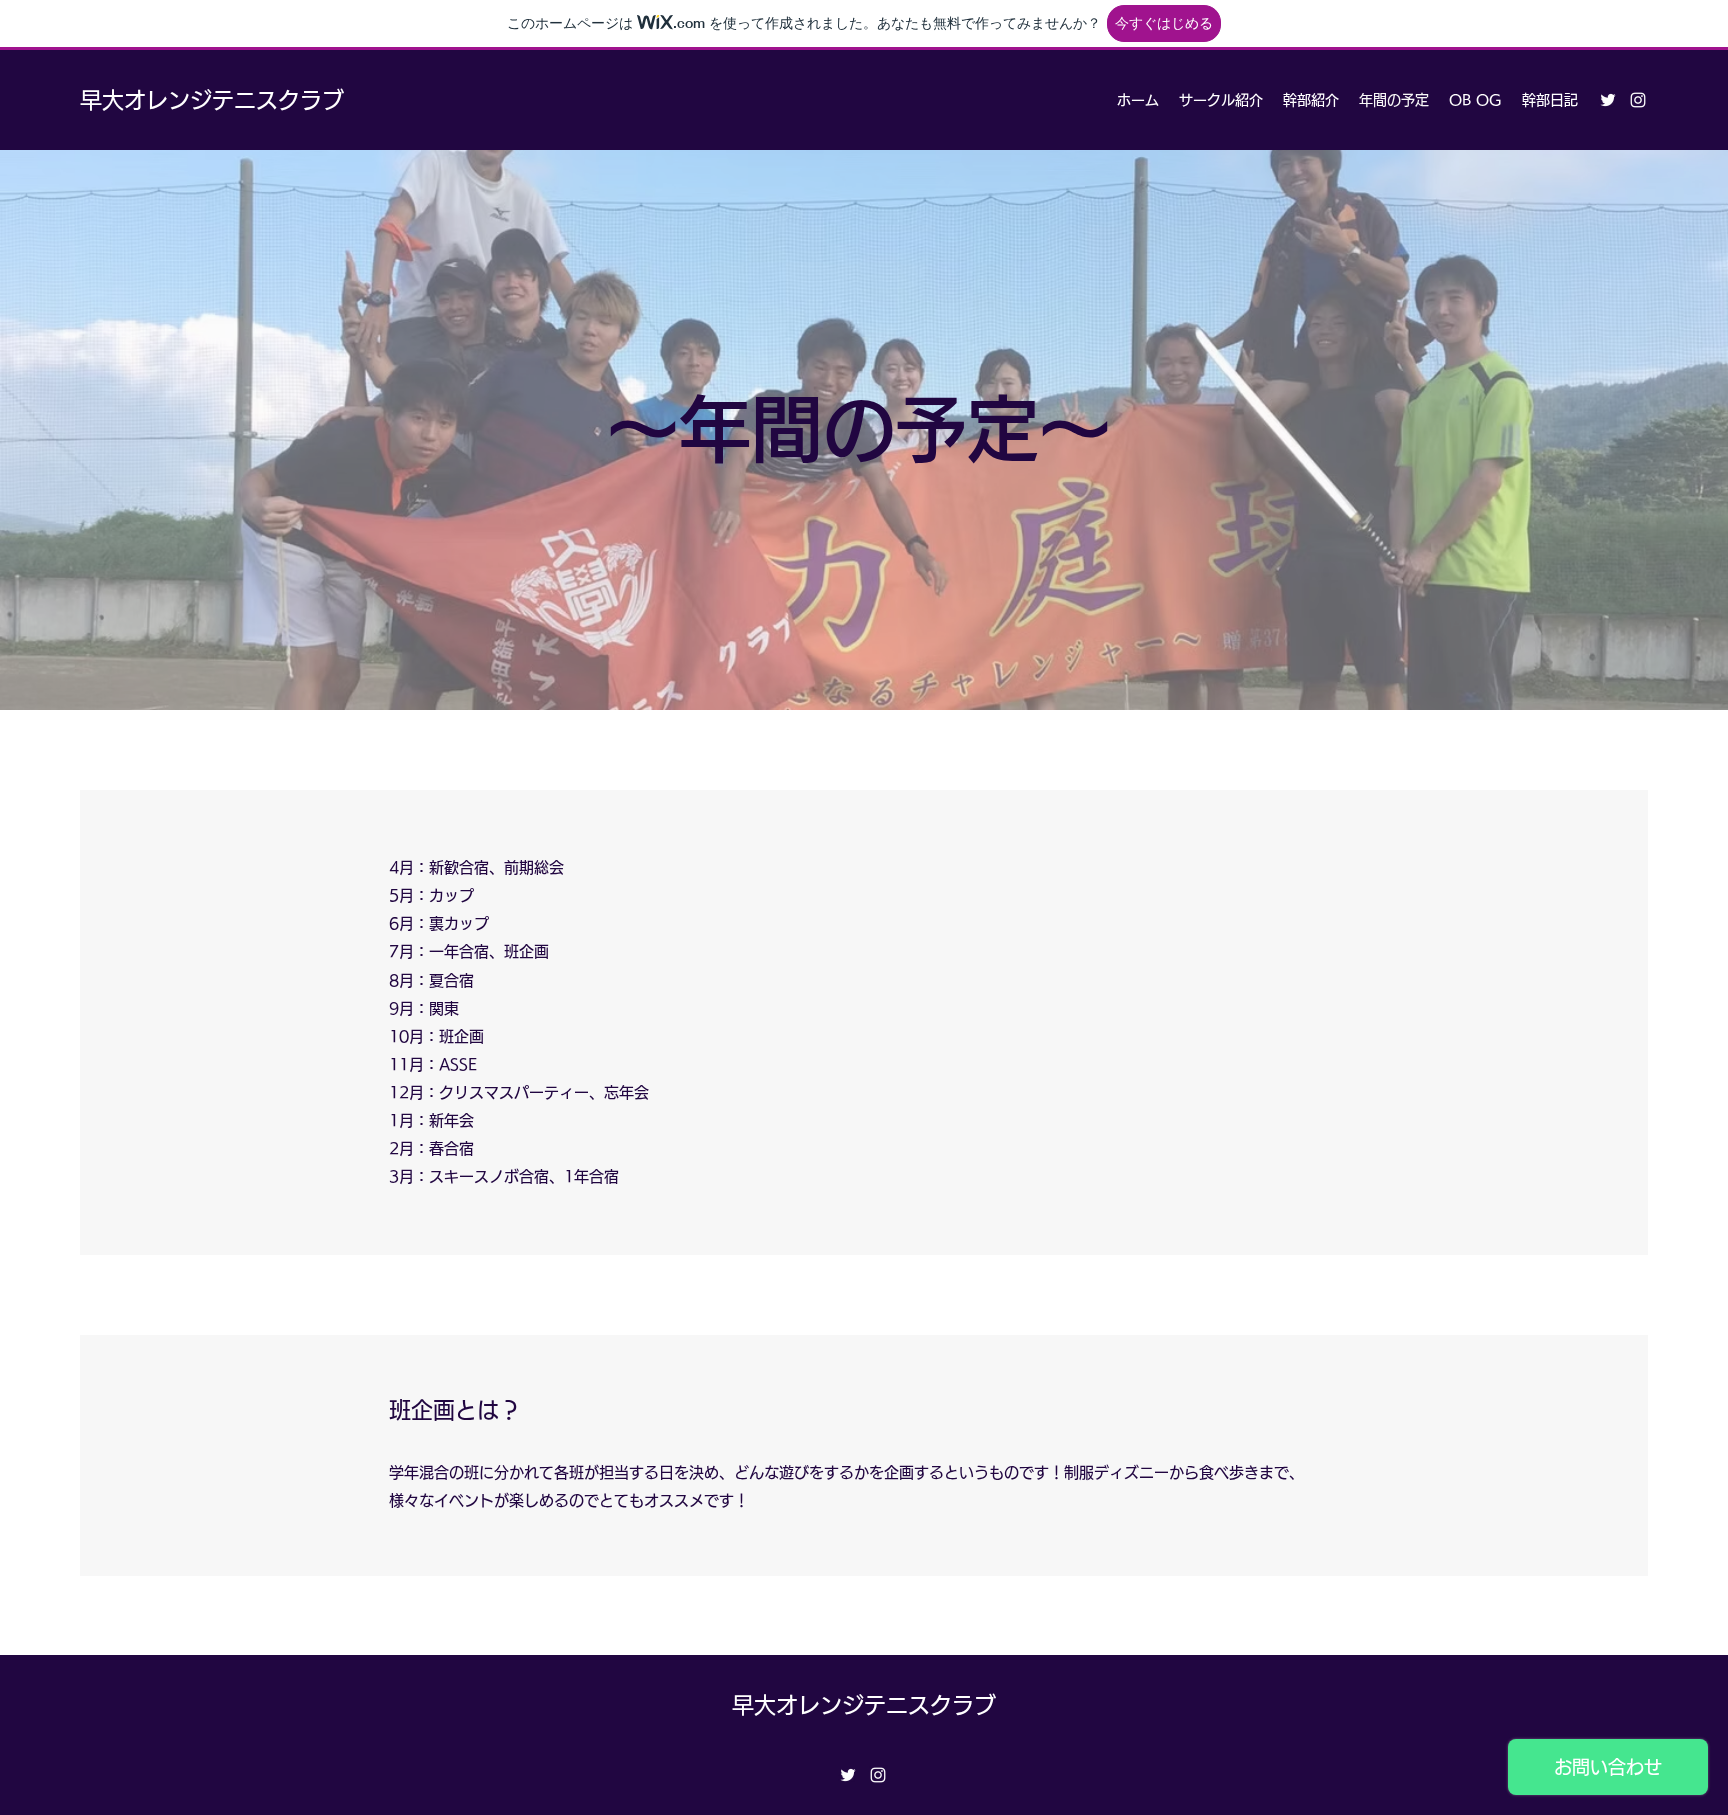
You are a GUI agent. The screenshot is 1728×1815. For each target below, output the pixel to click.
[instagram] (1638, 100)
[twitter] (1608, 100)
